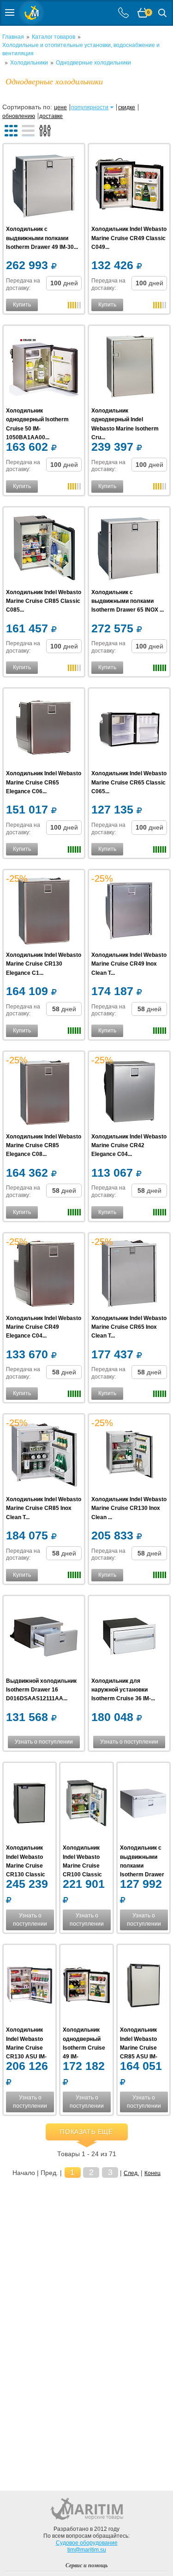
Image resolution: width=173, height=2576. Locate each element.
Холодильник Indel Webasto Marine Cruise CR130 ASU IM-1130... (26, 2048)
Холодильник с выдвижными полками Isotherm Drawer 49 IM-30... (42, 238)
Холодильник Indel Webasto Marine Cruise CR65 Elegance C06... (44, 782)
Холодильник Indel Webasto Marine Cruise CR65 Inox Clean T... (129, 1327)
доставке (51, 116)
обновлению (19, 116)
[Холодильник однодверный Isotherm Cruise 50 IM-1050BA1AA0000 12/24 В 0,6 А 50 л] (44, 367)
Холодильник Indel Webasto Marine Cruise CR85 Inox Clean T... (44, 1508)
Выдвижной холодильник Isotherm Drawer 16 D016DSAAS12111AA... (41, 1690)
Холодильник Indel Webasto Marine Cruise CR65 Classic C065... (129, 782)
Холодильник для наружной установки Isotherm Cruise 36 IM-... (123, 1690)
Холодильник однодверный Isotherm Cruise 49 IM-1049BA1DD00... (84, 2048)
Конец (152, 2173)
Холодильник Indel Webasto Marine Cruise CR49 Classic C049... (129, 238)
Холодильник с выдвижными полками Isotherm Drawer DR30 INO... (142, 1866)
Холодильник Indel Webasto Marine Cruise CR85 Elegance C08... (44, 1145)
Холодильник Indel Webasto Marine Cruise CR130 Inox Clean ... (129, 1508)
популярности (90, 107)
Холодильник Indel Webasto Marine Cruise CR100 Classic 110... (82, 1866)
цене (60, 107)
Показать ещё (86, 2132)
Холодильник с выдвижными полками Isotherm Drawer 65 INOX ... (128, 601)
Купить (22, 305)
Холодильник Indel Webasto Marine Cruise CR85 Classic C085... (44, 601)
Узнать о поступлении (44, 1742)
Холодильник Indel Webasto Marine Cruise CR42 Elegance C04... (129, 1145)
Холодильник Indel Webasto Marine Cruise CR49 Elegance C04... (44, 1327)
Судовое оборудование (87, 2543)
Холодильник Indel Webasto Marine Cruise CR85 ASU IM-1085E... (139, 2048)
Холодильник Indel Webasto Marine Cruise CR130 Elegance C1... (44, 964)
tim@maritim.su (87, 2550)
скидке (127, 107)
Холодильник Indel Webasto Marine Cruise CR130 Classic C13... (26, 1866)
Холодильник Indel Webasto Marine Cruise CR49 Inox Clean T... (129, 964)
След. (131, 2173)
